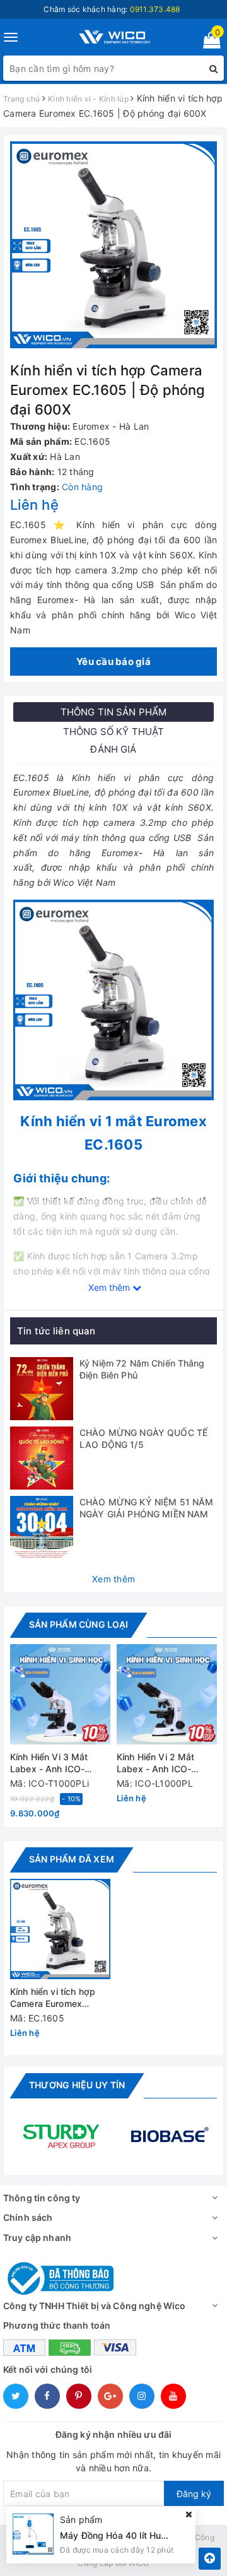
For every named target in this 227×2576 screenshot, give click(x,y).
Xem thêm (113, 1579)
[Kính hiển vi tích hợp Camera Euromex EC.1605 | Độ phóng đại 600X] (60, 1929)
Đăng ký (194, 2494)
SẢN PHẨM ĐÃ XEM (72, 1859)
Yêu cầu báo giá (113, 662)
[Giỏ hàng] (208, 43)
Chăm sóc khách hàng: (112, 9)
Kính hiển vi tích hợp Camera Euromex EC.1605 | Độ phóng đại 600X (53, 1998)
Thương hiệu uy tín (77, 2085)
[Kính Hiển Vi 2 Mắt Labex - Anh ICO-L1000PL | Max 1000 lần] (167, 1694)
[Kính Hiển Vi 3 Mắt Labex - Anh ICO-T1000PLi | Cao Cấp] (60, 1694)
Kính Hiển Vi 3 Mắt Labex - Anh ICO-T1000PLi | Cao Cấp (53, 1764)
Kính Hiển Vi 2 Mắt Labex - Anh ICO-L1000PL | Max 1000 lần (161, 1764)
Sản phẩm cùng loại (79, 1624)
